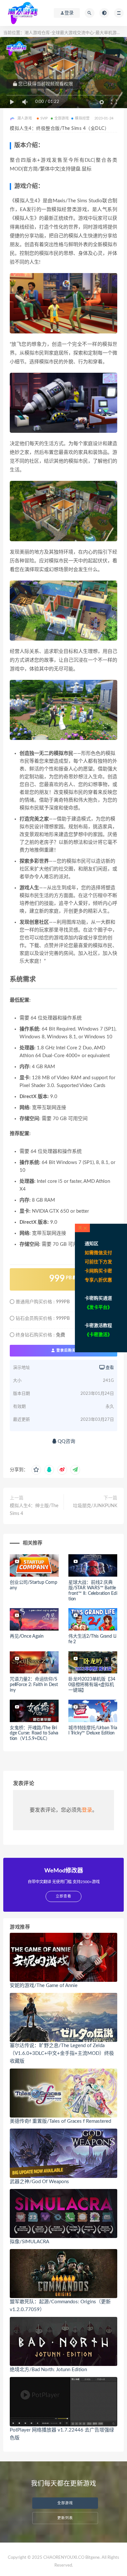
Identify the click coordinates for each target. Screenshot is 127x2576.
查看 (109, 1368)
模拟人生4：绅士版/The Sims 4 (34, 1510)
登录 (87, 1810)
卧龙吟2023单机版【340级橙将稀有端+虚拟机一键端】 (92, 1685)
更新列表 (65, 2518)
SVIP (44, 118)
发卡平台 (98, 1307)
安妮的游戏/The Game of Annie (44, 1986)
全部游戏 (62, 118)
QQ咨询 (66, 1441)
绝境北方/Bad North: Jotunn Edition (48, 2370)
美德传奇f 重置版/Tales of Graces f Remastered (60, 2121)
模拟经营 (82, 118)
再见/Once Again (27, 1636)
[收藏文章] (36, 1470)
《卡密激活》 (98, 1335)
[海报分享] (75, 1470)
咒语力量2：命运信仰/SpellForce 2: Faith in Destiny (34, 1685)
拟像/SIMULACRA (29, 2242)
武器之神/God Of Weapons (39, 2182)
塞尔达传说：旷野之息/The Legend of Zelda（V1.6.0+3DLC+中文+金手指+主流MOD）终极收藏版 (62, 2053)
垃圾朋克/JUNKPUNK (95, 1506)
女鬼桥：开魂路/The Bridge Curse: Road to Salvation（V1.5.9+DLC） (34, 1733)
